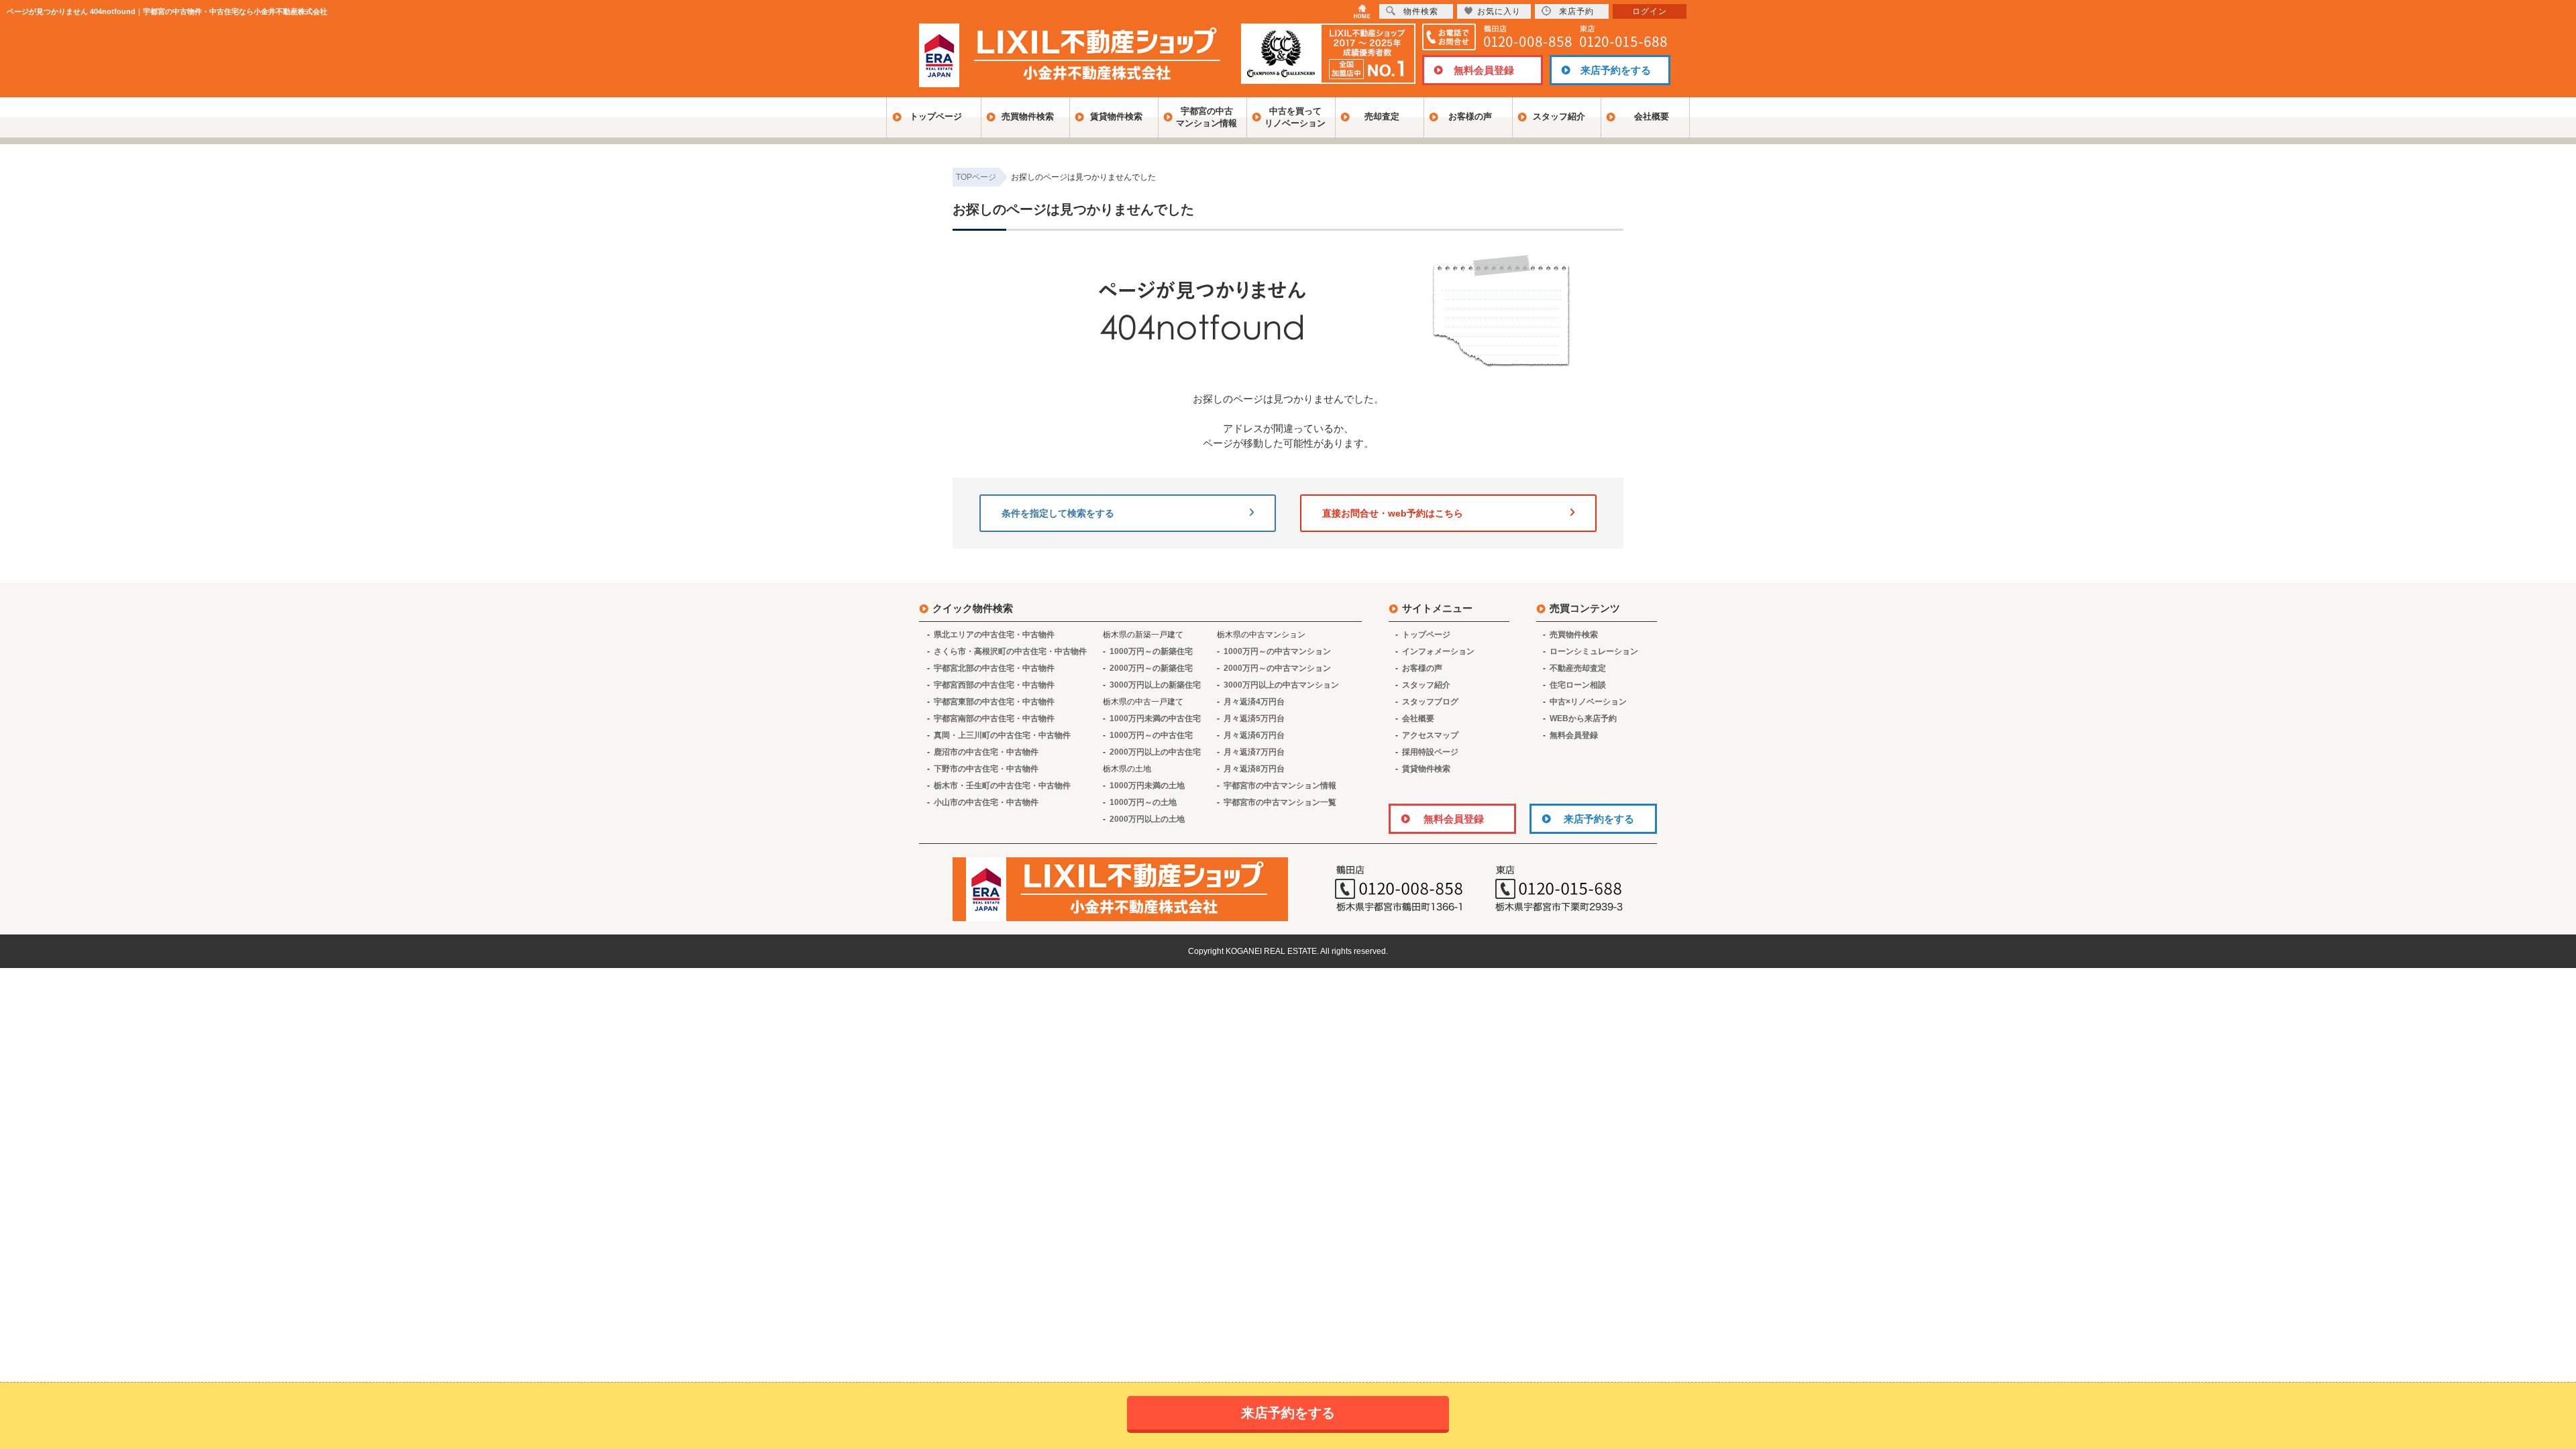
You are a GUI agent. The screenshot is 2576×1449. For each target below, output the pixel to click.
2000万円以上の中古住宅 (1155, 752)
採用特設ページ (1430, 752)
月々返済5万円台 (1254, 718)
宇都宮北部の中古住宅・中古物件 (994, 668)
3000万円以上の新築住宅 (1155, 685)
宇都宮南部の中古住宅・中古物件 (994, 718)
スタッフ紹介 (1559, 116)
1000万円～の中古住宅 (1151, 735)
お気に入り (1499, 11)
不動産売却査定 (1578, 668)
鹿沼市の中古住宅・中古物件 (986, 752)
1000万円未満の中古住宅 (1155, 718)
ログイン (1650, 11)
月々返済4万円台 (1254, 702)
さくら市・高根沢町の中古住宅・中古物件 (1010, 651)
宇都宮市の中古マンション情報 (1280, 786)
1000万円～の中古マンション (1277, 651)
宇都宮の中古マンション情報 (1206, 117)
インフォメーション (1438, 651)
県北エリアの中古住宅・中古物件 (994, 635)
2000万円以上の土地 (1147, 819)
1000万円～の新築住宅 (1151, 651)
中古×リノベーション (1588, 702)
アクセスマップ (1430, 735)
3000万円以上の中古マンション (1281, 685)
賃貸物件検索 (1116, 116)
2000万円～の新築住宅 (1151, 668)
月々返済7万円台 (1254, 752)
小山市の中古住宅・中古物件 (986, 802)
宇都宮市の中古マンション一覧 (1280, 802)
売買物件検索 (1028, 116)
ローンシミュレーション (1594, 651)
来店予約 (1576, 11)
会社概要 (1652, 116)
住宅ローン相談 (1578, 685)
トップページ (936, 116)
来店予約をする (1616, 70)
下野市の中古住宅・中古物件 (986, 769)
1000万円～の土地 (1143, 802)
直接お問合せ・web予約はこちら (1393, 513)
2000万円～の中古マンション (1277, 668)
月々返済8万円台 (1254, 769)
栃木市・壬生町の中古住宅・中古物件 (1002, 786)
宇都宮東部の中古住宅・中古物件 (994, 702)
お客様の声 (1470, 116)
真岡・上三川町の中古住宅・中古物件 (1002, 735)
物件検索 (1421, 11)
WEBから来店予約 (1583, 718)
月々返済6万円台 (1254, 735)
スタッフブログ (1430, 702)
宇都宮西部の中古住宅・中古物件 (994, 685)
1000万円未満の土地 (1147, 786)
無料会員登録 (1484, 70)
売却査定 (1382, 116)
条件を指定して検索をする (1058, 513)
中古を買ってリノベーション (1295, 117)
